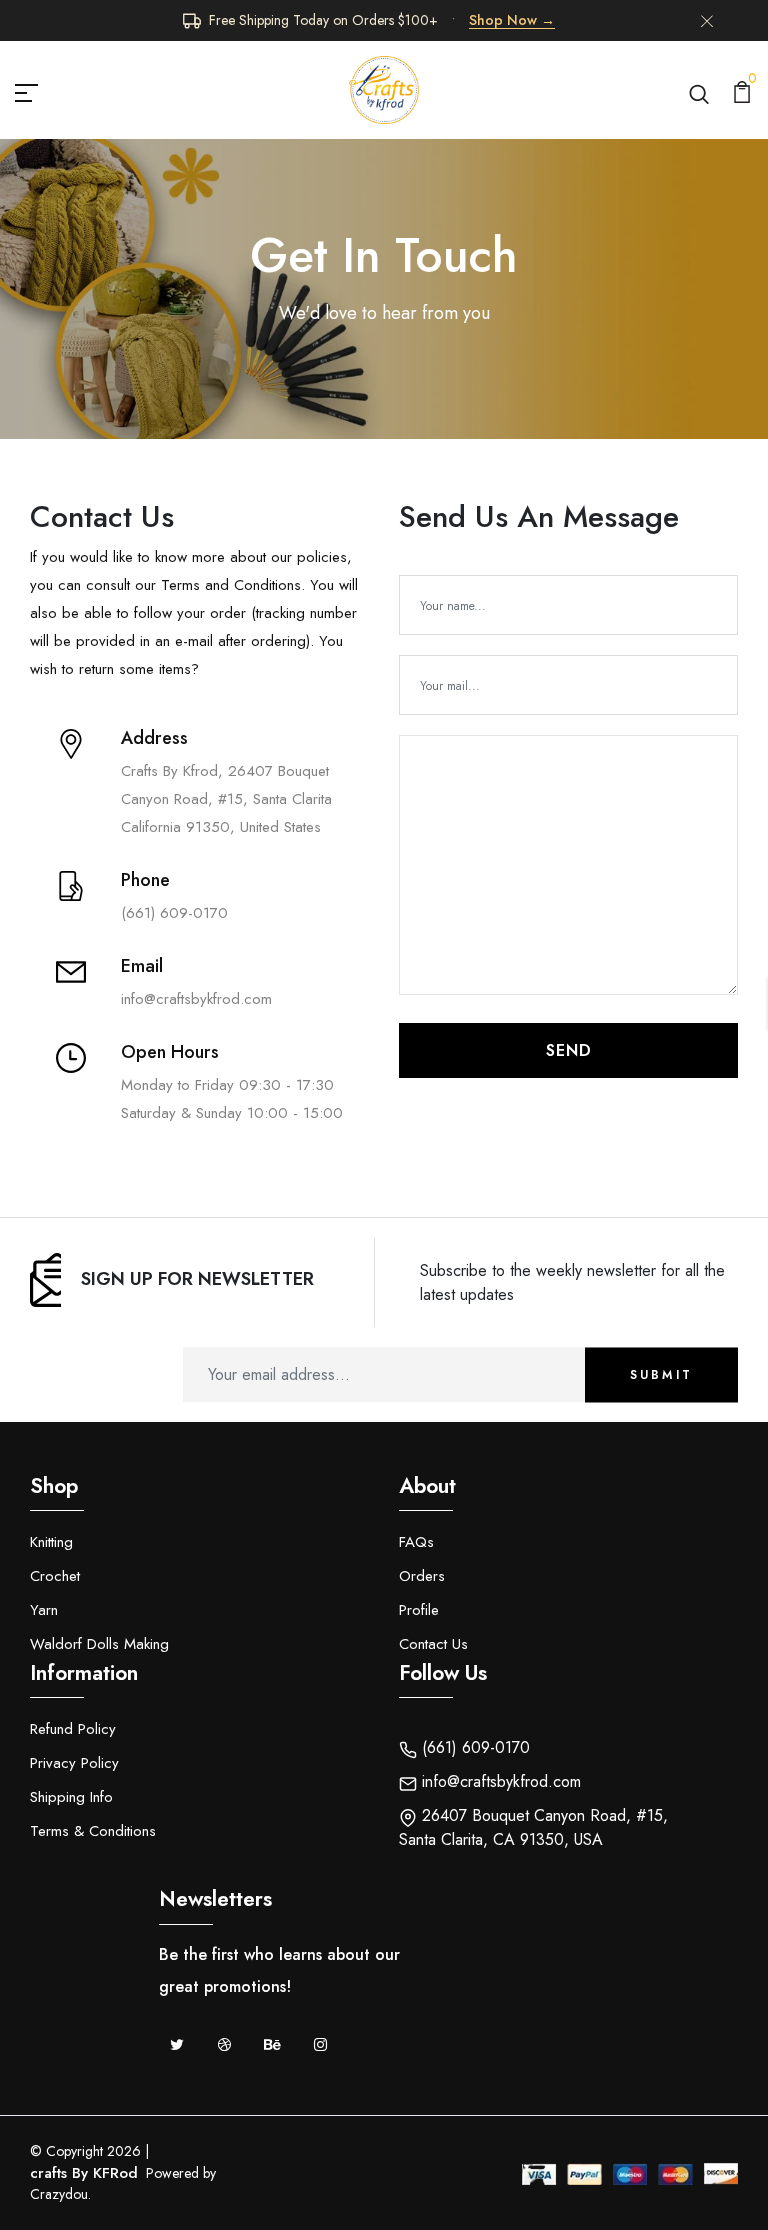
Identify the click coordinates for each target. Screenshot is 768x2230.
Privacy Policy (74, 1763)
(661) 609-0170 (473, 1747)
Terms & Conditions (93, 1831)
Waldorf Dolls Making (99, 1644)
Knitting (51, 1542)
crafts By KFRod (84, 2173)
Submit (661, 1375)
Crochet (55, 1576)
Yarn (44, 1610)
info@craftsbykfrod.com (499, 1781)
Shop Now (512, 20)
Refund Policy (73, 1729)
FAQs (416, 1542)
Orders (422, 1576)
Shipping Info (71, 1797)
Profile (419, 1610)
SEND (569, 1050)
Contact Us (433, 1644)
